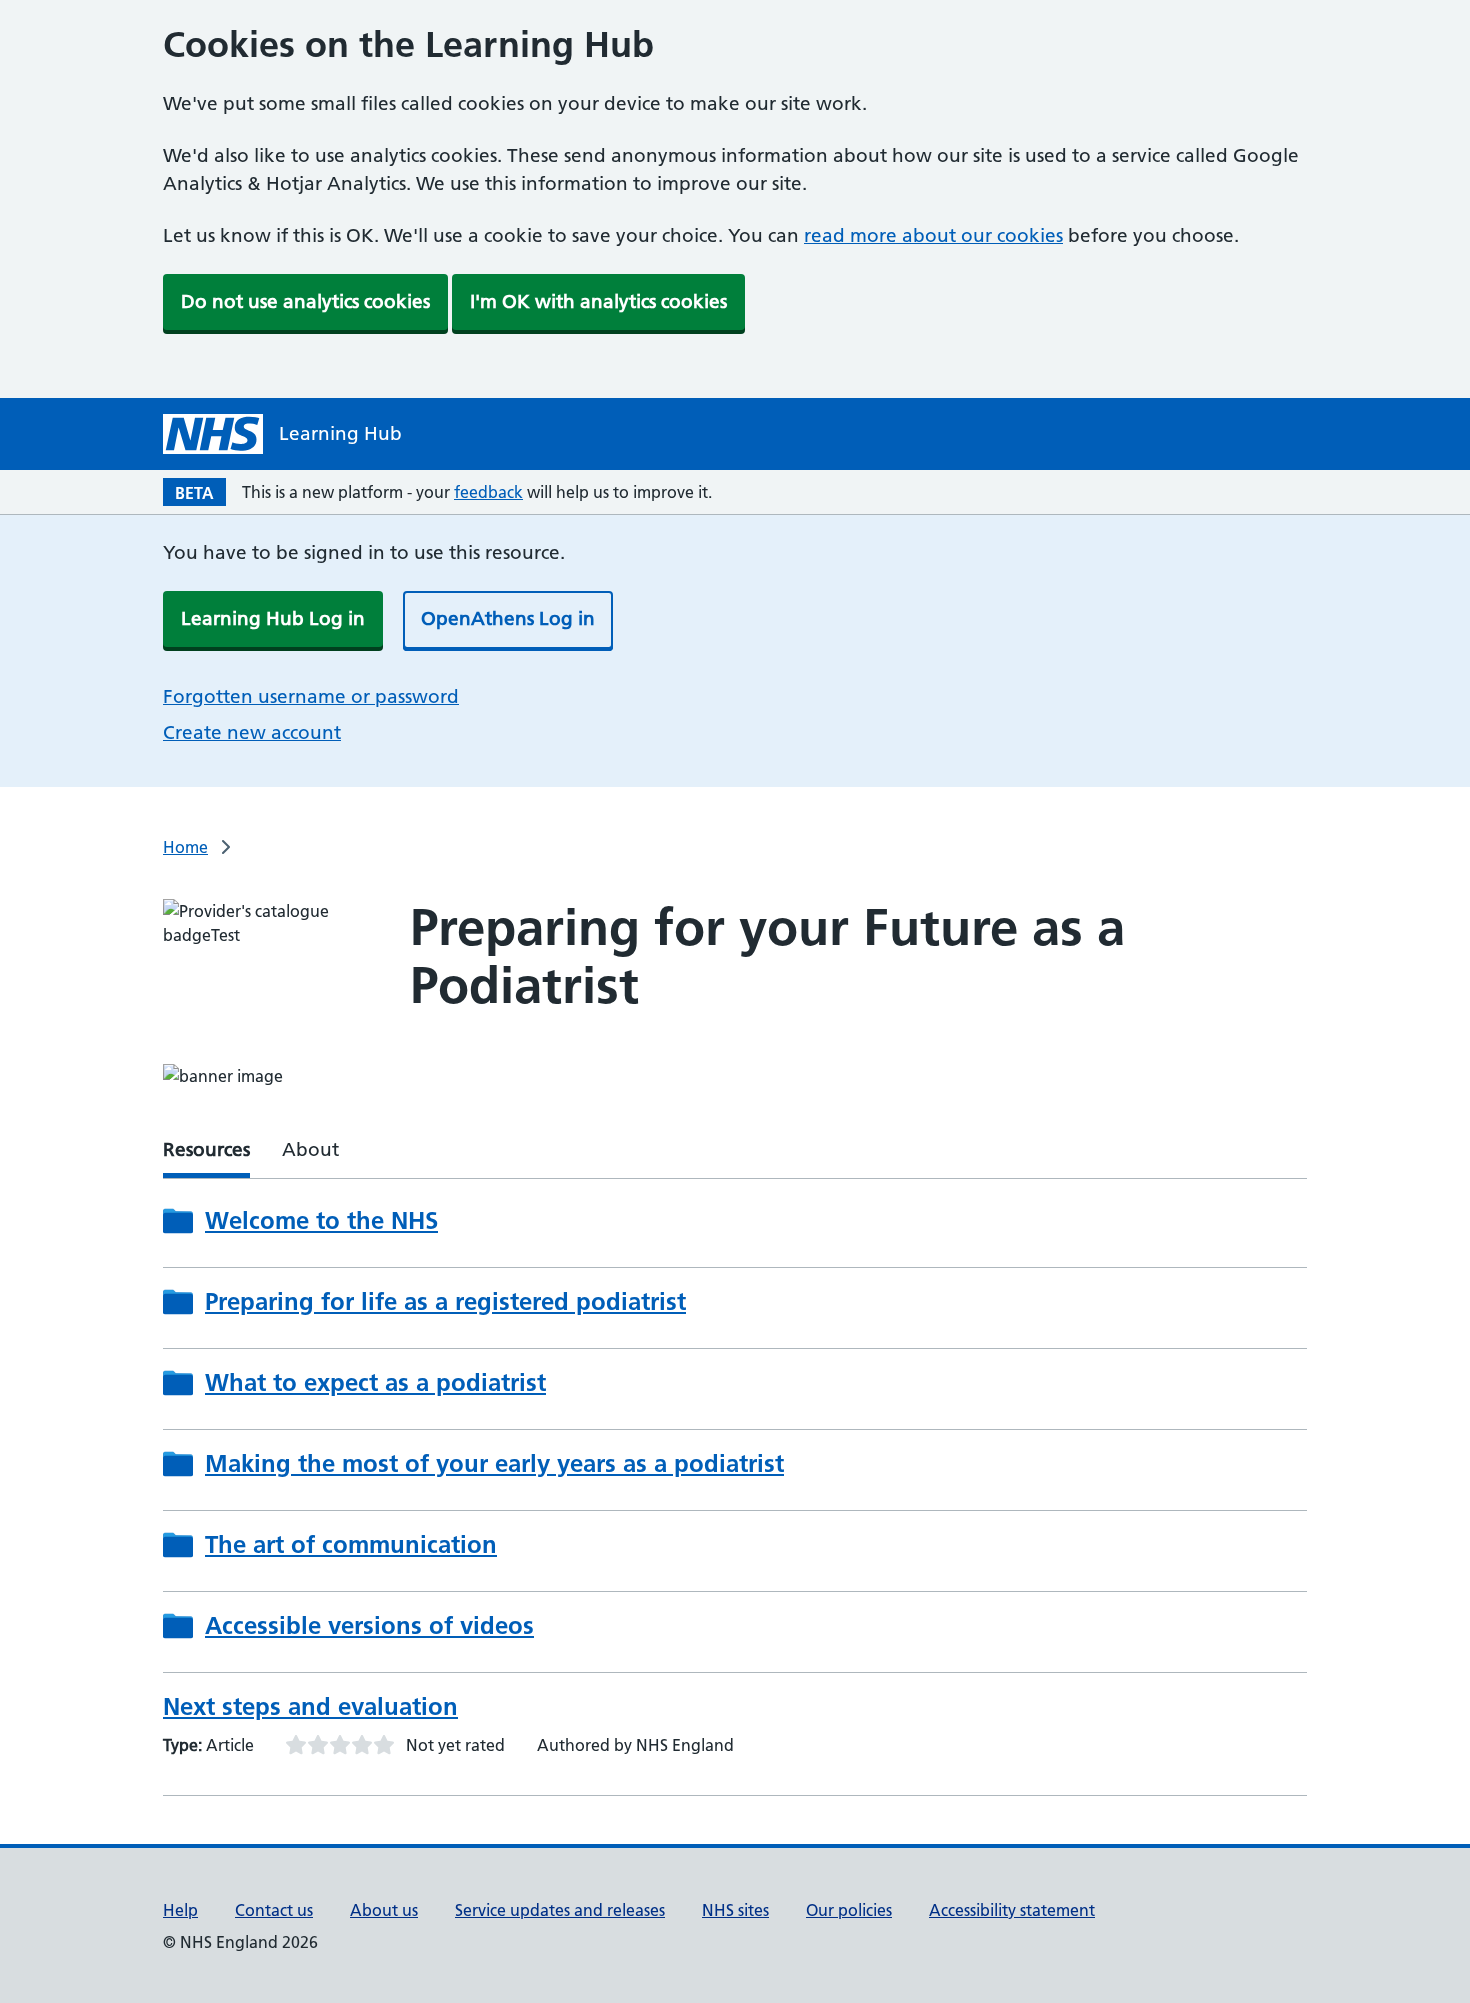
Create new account (252, 732)
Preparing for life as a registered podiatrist (445, 1302)
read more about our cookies (933, 235)
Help (180, 1910)
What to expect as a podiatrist (375, 1383)
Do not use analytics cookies (305, 301)
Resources (206, 1149)
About (310, 1149)
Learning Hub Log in (273, 618)
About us (384, 1910)
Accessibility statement (1012, 1910)
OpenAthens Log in (508, 618)
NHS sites (735, 1910)
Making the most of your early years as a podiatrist (494, 1464)
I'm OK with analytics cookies (598, 301)
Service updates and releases (560, 1910)
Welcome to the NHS (321, 1221)
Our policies (849, 1910)
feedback (488, 492)
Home (185, 847)
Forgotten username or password (311, 696)
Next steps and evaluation (310, 1706)
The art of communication (351, 1545)
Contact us (274, 1910)
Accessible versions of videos (369, 1626)
